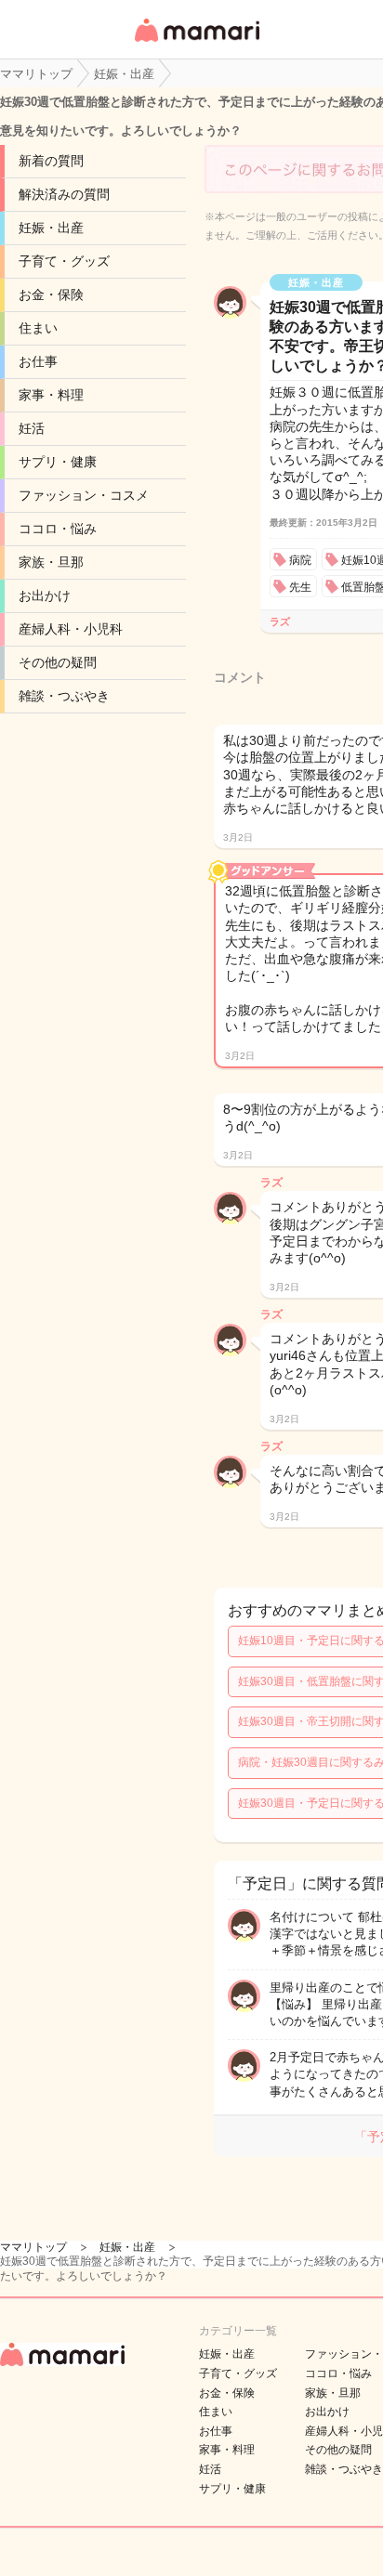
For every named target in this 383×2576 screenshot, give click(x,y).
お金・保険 (51, 294)
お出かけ (45, 595)
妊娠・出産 (51, 228)
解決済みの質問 (64, 194)
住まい (38, 328)
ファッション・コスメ (84, 495)
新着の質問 (51, 161)
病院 (300, 560)
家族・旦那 (51, 562)
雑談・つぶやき (64, 696)
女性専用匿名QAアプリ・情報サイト (196, 43)
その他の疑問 (58, 662)
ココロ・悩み (58, 529)
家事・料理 (51, 395)
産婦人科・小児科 (71, 629)
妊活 (32, 428)
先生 (300, 587)
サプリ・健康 (58, 462)
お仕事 (38, 361)
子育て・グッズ (64, 261)
